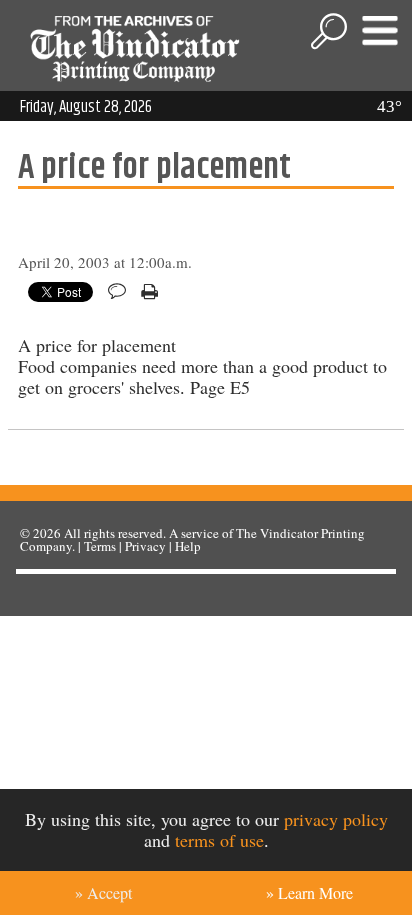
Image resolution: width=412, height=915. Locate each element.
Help (188, 546)
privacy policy (336, 819)
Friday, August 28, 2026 (86, 107)
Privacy (145, 546)
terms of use (219, 840)
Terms (100, 546)
